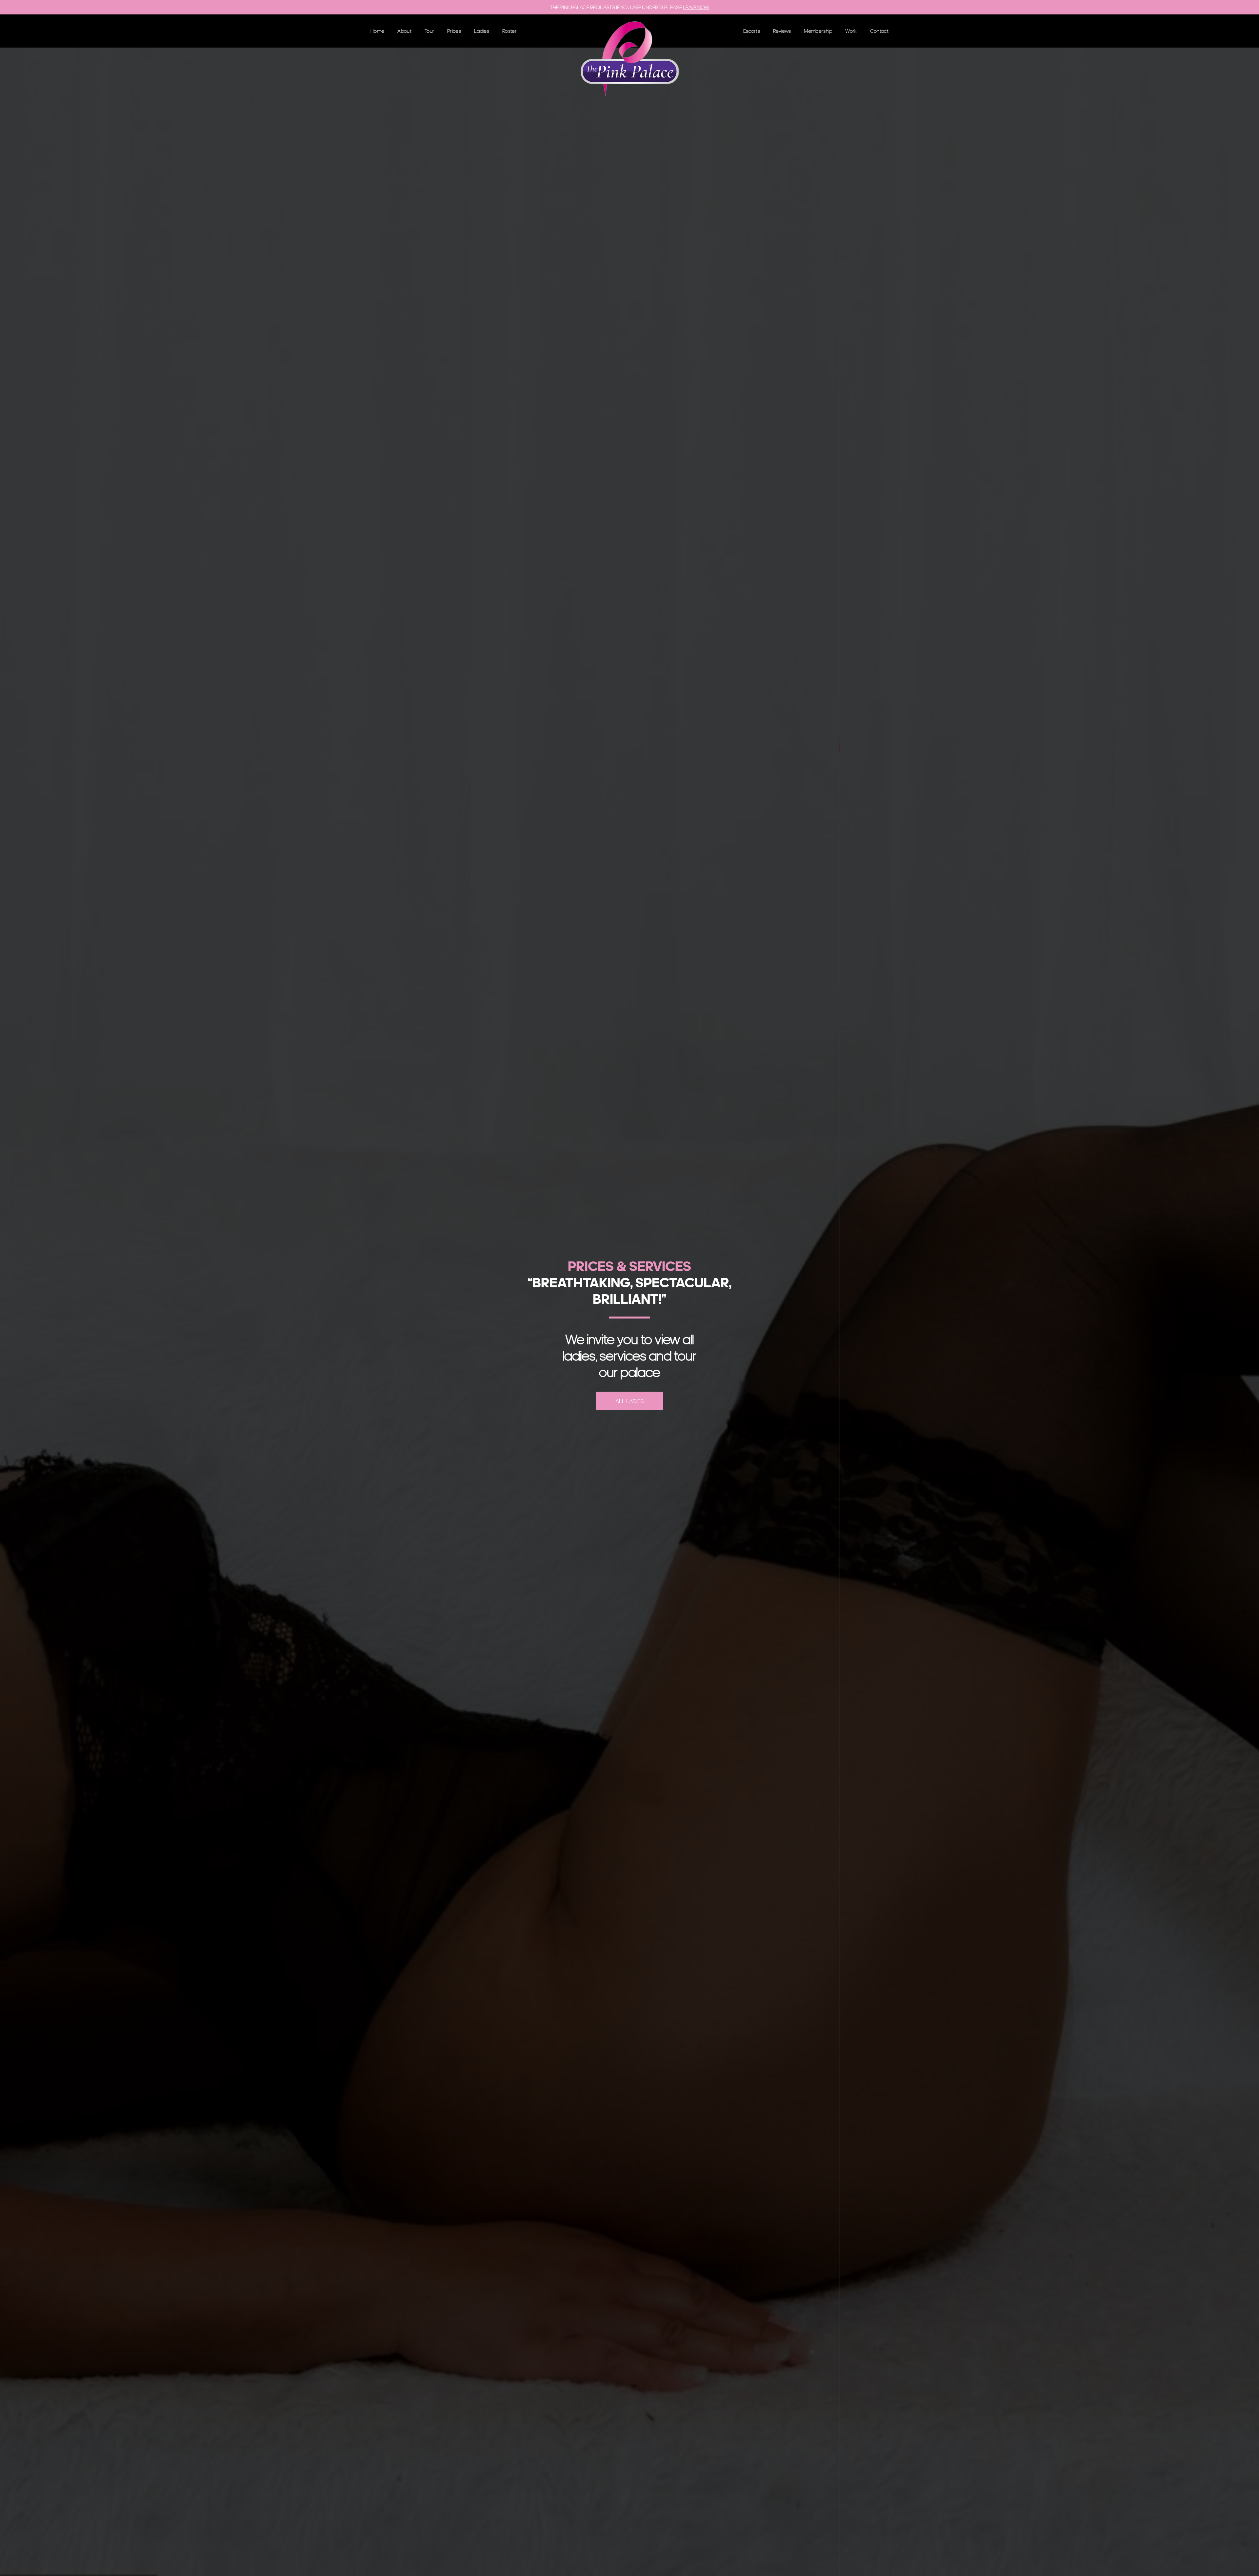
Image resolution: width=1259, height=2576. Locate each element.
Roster (510, 31)
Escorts (752, 31)
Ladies (482, 31)
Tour (429, 31)
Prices (454, 31)
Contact (879, 31)
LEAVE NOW (696, 7)
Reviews (782, 31)
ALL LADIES (629, 1401)
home (377, 31)
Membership (818, 31)
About (404, 31)
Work (851, 31)
